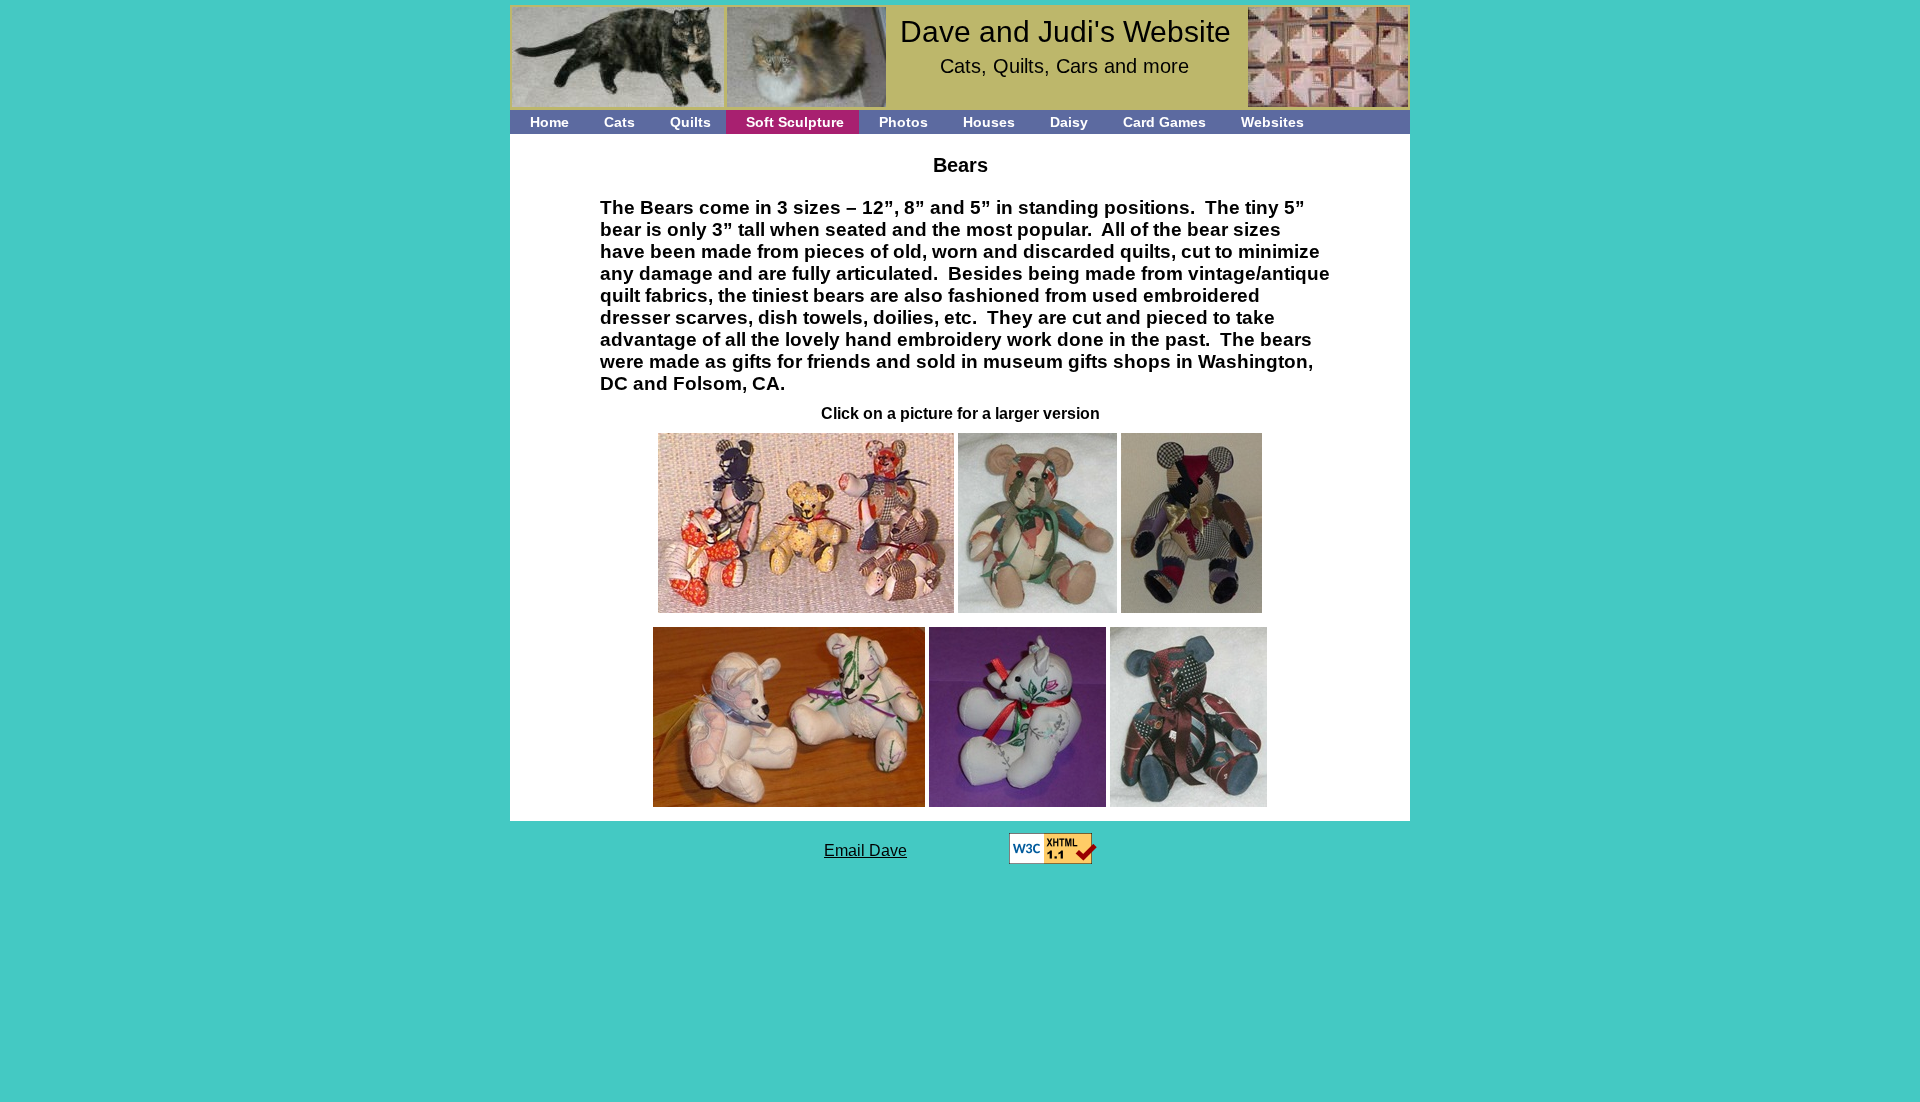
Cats (619, 122)
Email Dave (865, 850)
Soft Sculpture (795, 122)
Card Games (1164, 122)
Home (549, 122)
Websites (1272, 122)
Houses (989, 122)
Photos (903, 122)
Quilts (690, 122)
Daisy (1069, 122)
